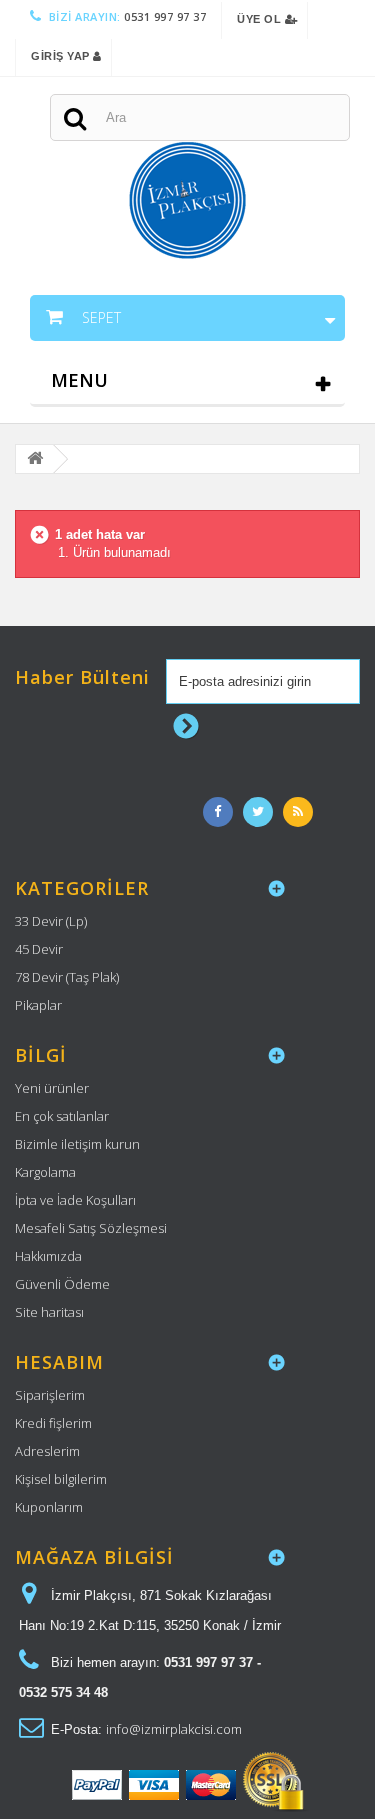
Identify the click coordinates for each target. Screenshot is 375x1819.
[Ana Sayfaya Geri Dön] (35, 460)
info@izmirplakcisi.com (174, 1729)
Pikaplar (38, 1005)
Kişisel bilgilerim (61, 1479)
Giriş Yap (62, 56)
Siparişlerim (50, 1395)
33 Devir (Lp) (51, 921)
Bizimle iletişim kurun (77, 1144)
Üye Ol (261, 19)
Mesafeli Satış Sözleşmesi (91, 1228)
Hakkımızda (48, 1256)
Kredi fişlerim (53, 1423)
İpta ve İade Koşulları (75, 1200)
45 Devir (39, 949)
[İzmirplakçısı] (187, 168)
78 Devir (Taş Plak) (67, 977)
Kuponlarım (49, 1507)
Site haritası (49, 1312)
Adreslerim (47, 1451)
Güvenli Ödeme (62, 1284)
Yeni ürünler (52, 1088)
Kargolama (45, 1172)
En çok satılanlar (62, 1116)
